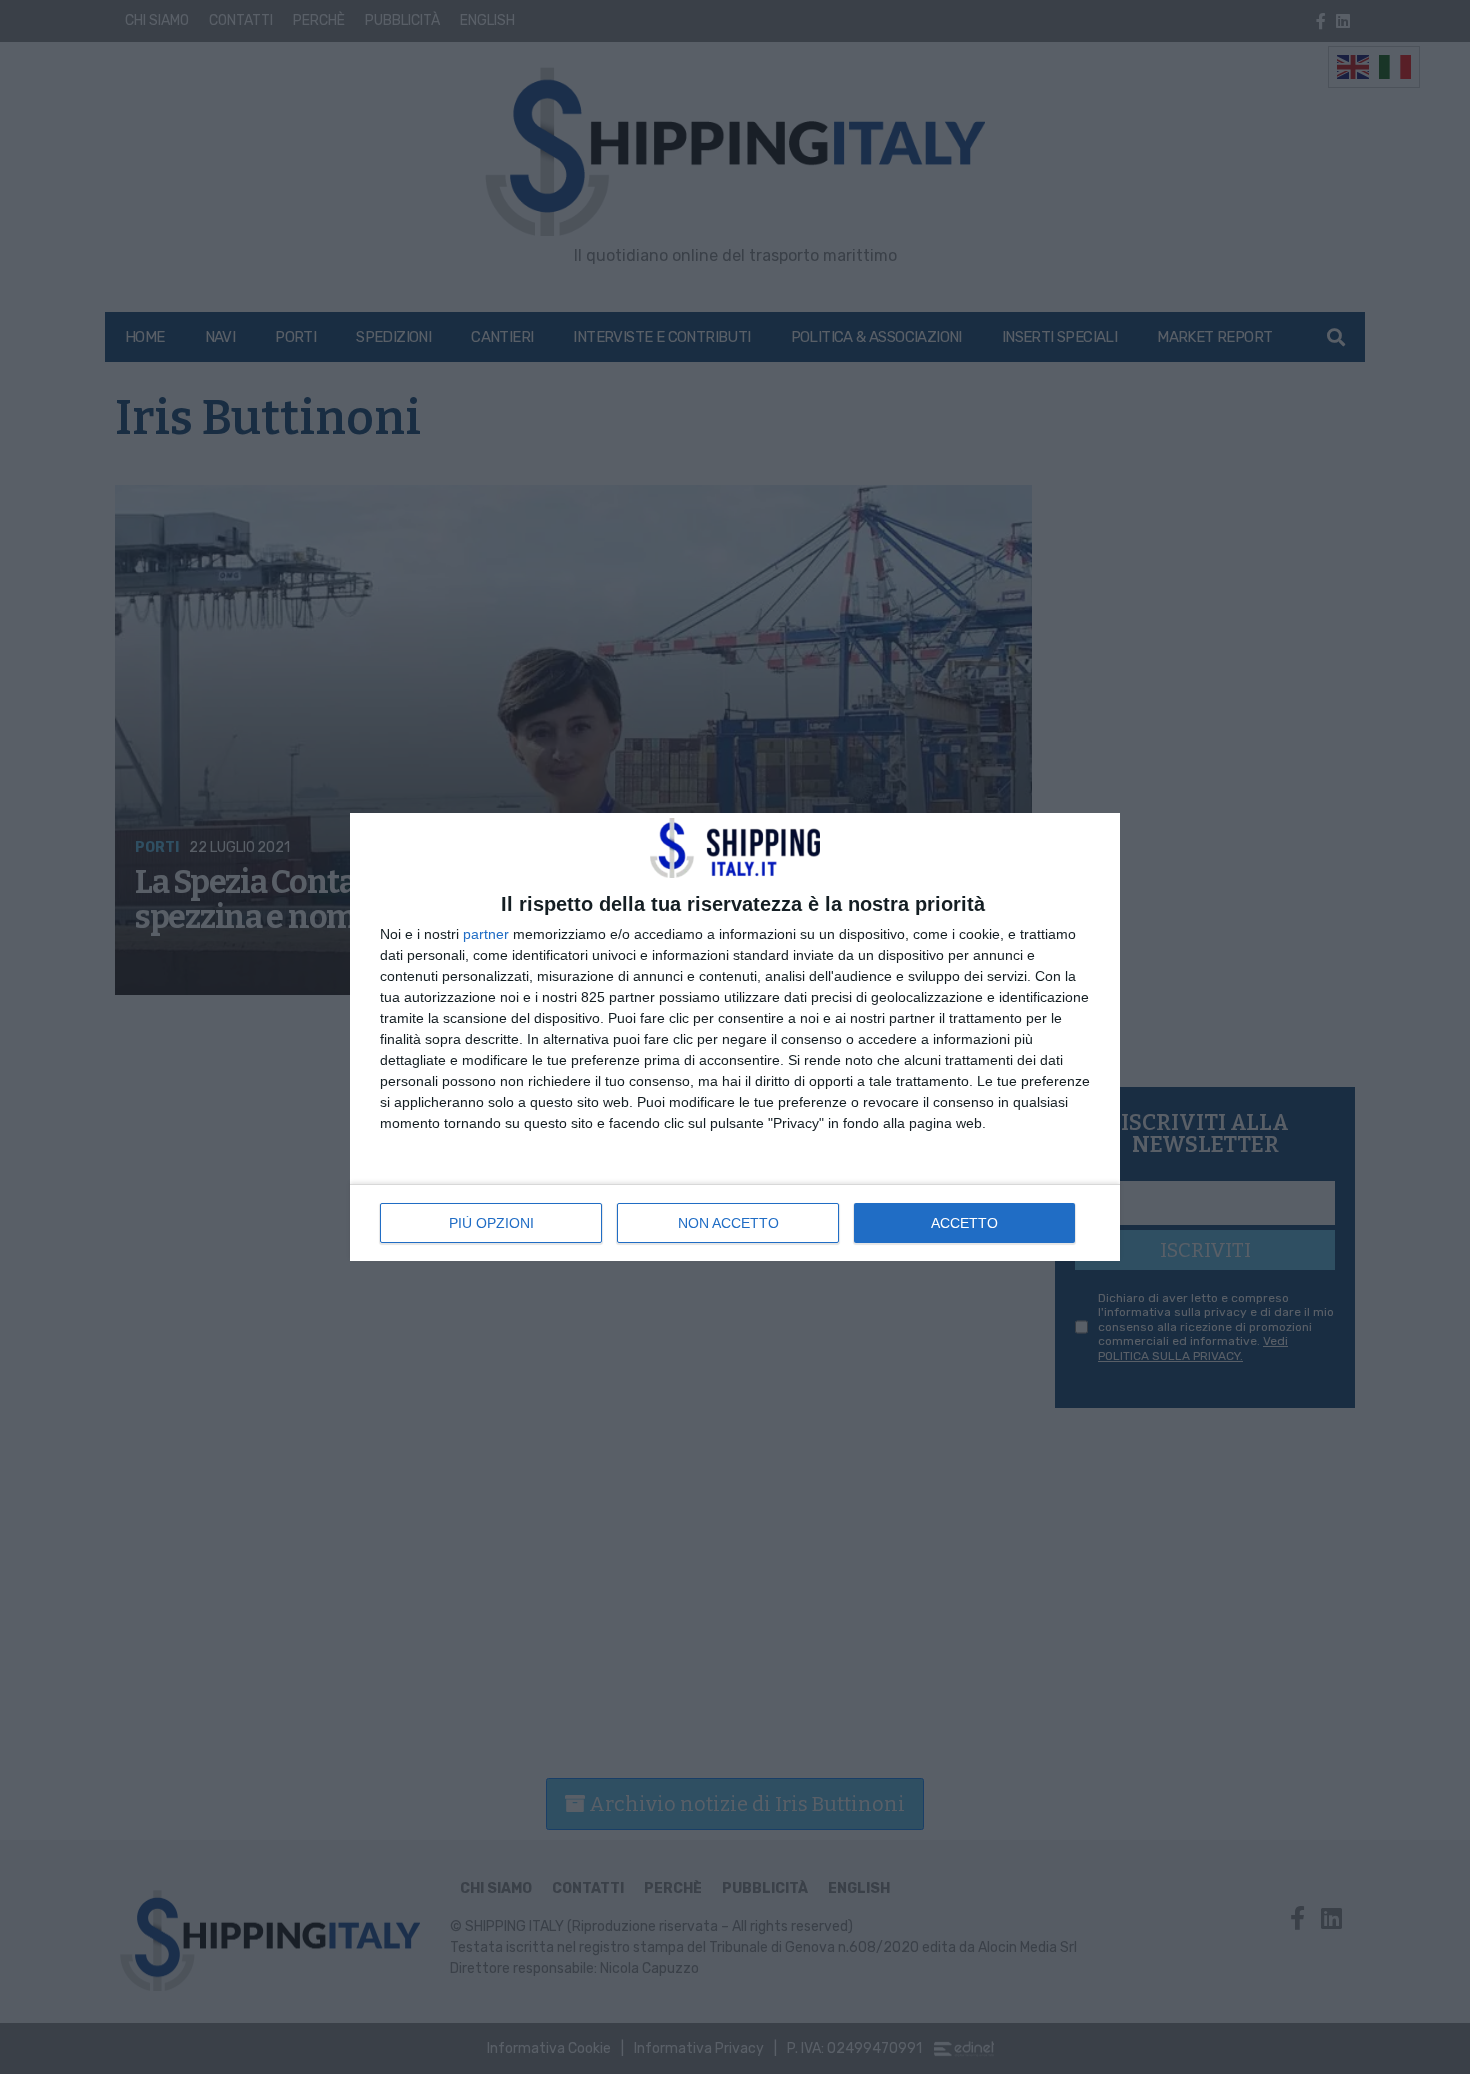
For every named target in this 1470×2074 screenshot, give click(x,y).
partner (486, 934)
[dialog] (735, 1037)
